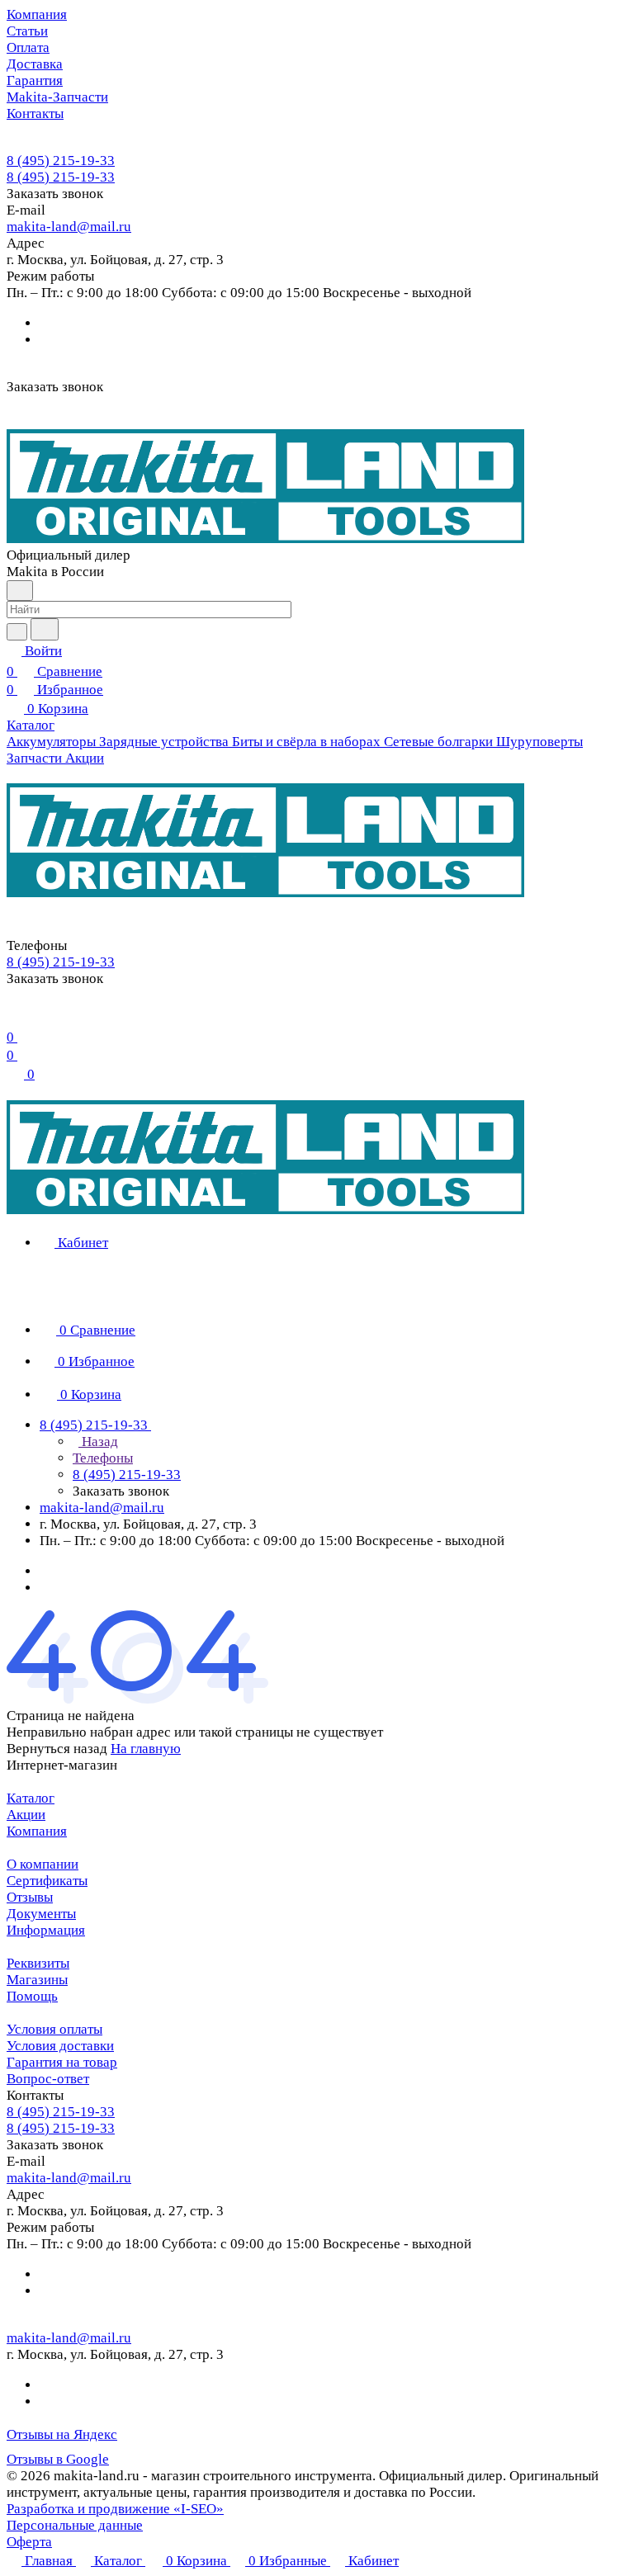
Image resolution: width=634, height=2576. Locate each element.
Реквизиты (38, 1963)
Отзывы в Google (58, 2459)
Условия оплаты (54, 2029)
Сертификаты (47, 1881)
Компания (37, 1831)
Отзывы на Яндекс (62, 2434)
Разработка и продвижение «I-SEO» (115, 2509)
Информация (46, 1930)
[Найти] (45, 629)
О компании (43, 1864)
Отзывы (30, 1897)
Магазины (37, 1980)
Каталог (31, 1798)
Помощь (32, 1996)
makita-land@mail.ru (69, 227)
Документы (41, 1914)
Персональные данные (75, 2525)
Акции (26, 1815)
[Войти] (14, 1016)
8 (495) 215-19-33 (61, 161)
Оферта (29, 2542)
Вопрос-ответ (48, 2079)
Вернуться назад (57, 1749)
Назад (98, 1442)
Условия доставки (60, 2046)
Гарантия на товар (62, 2062)
